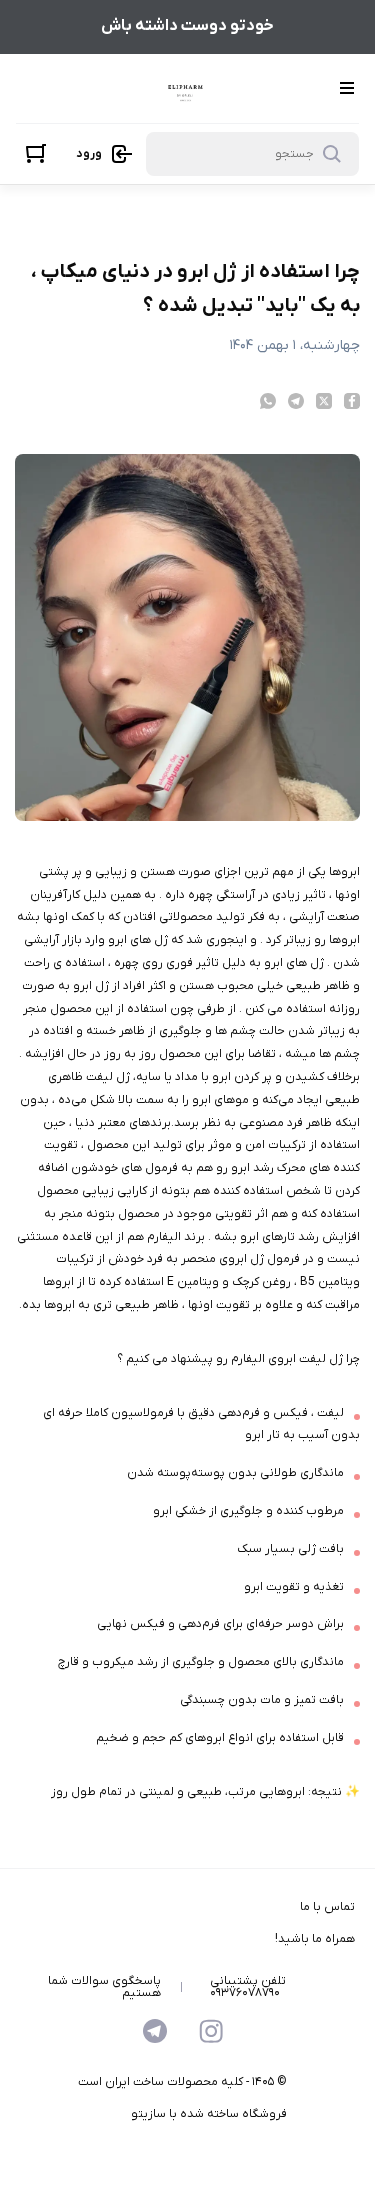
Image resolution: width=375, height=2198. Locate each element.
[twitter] (324, 401)
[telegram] (296, 401)
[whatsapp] (268, 401)
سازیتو (148, 2114)
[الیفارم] (185, 88)
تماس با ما (327, 1907)
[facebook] (352, 401)
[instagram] (211, 2031)
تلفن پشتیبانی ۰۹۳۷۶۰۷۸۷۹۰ (248, 1987)
